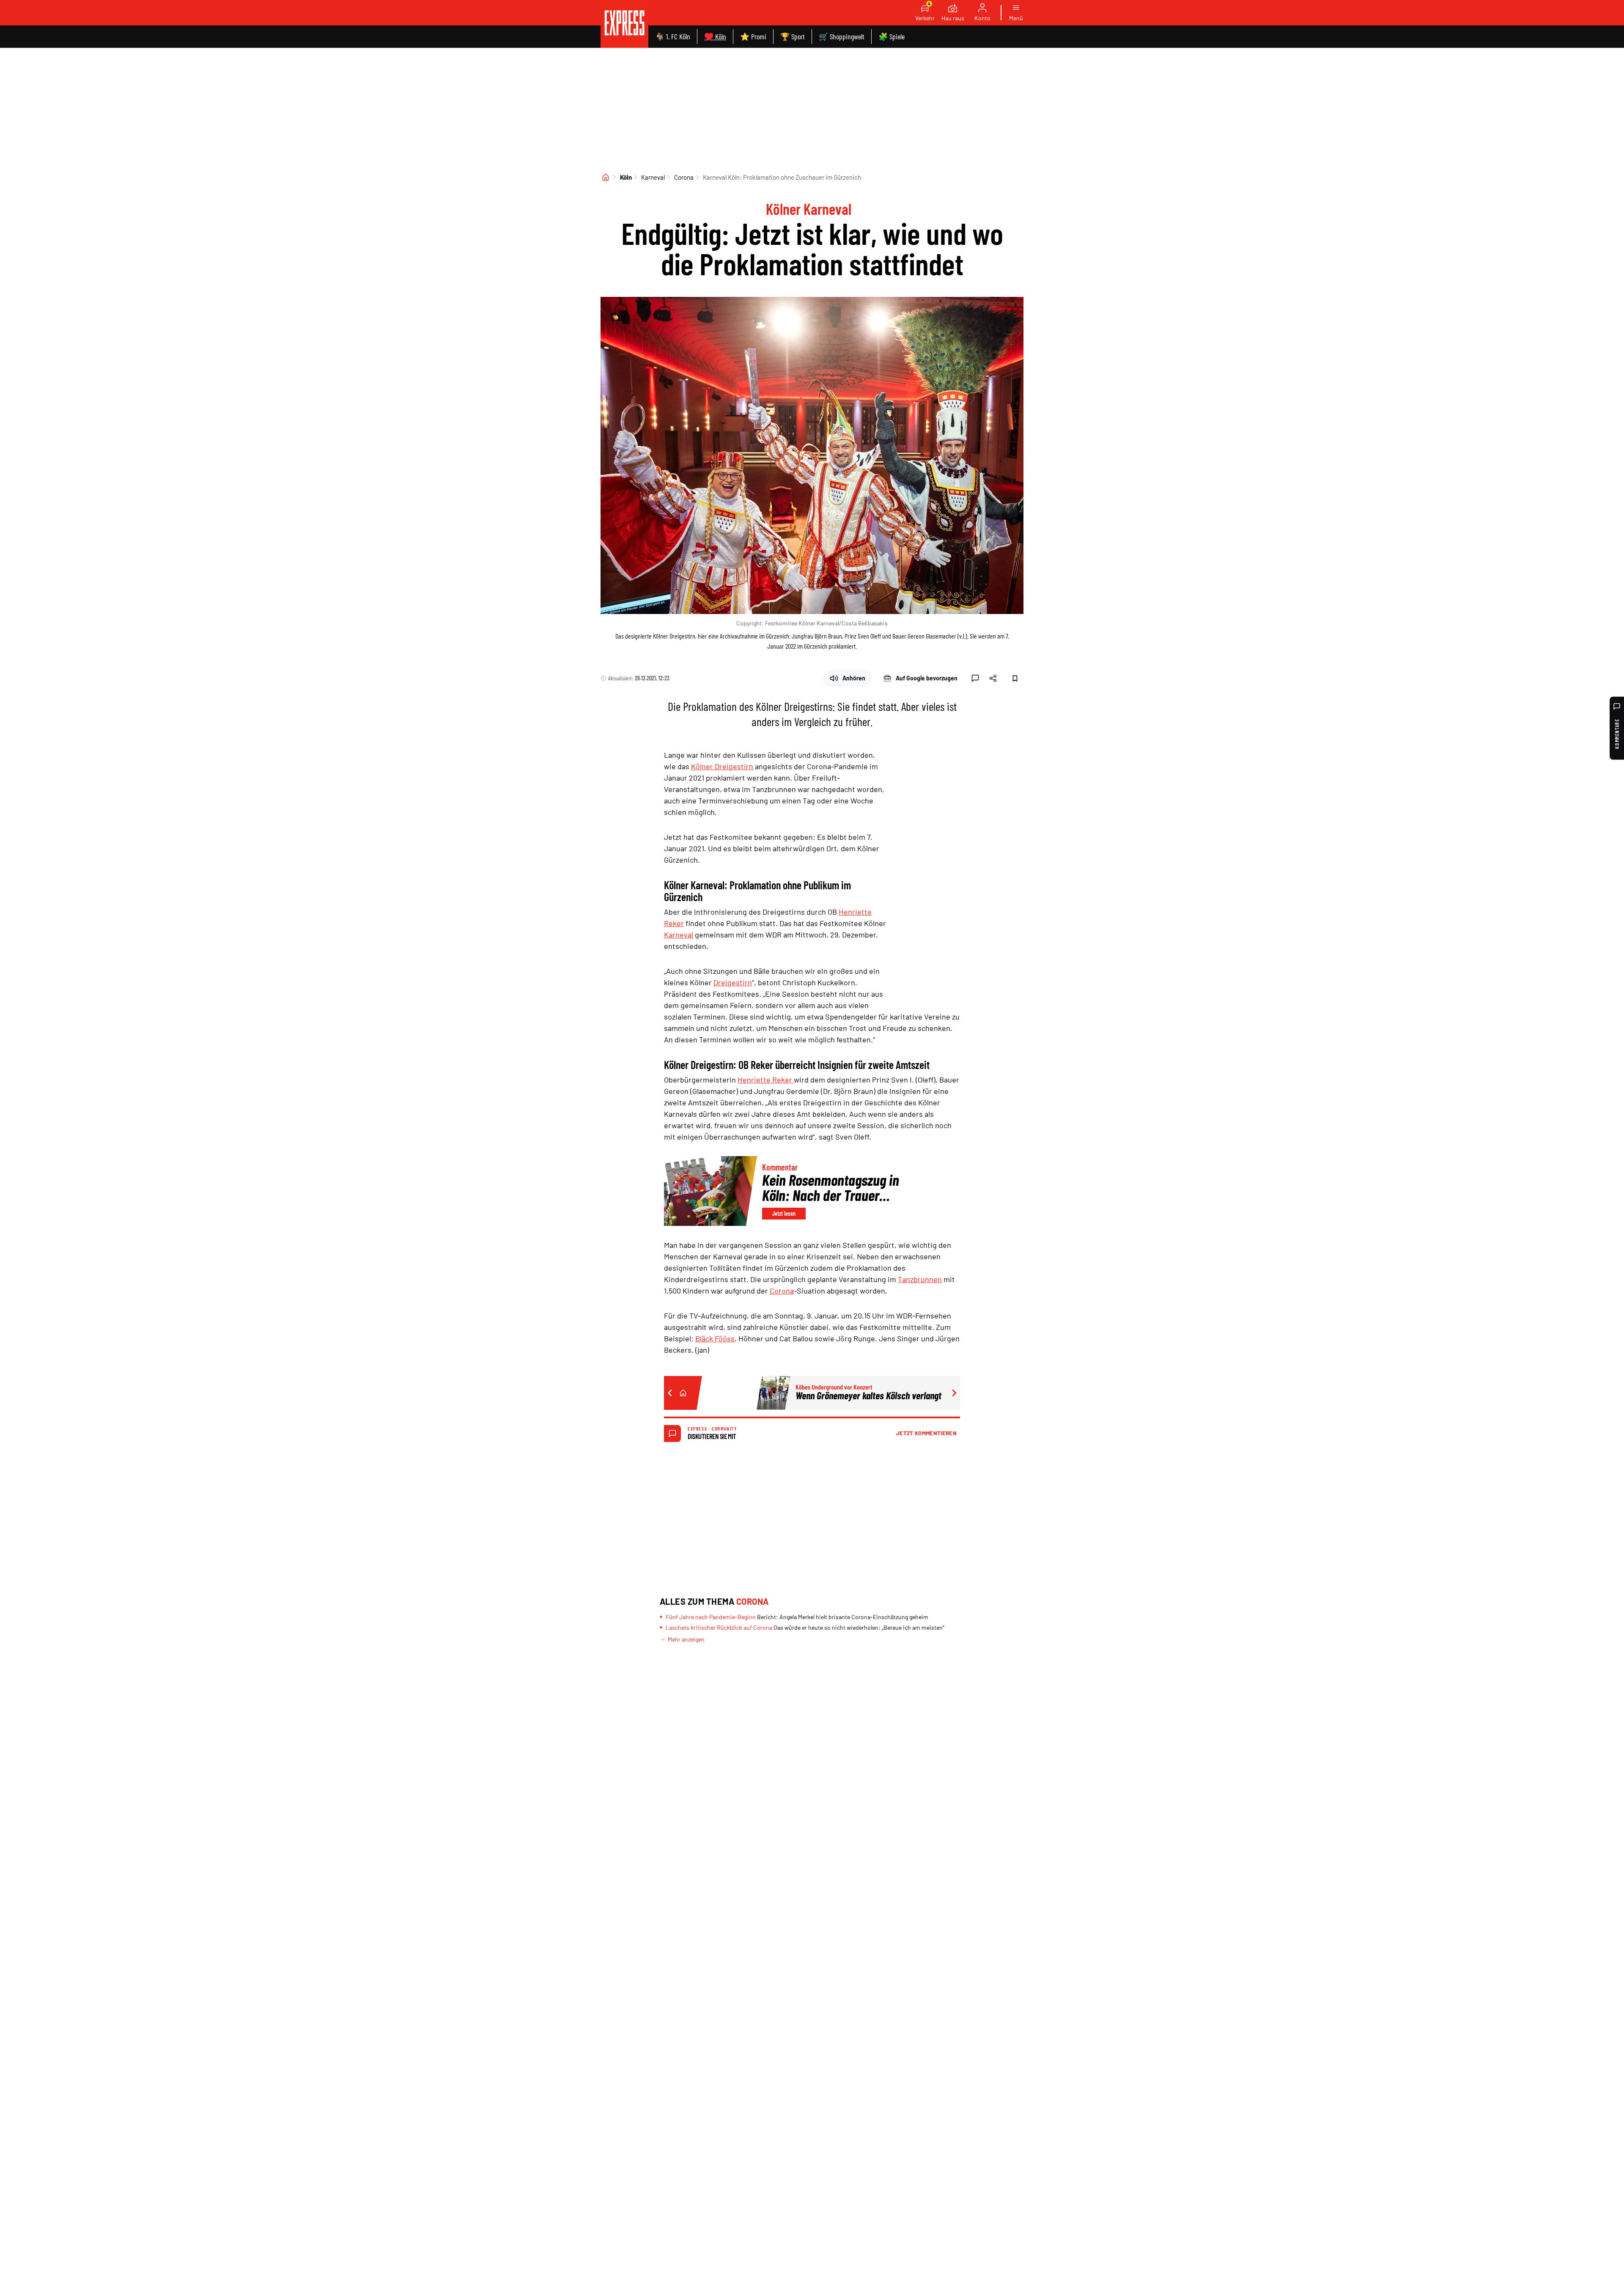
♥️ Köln (715, 36)
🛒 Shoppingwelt (842, 36)
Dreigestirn (733, 982)
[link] (624, 24)
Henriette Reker (766, 1080)
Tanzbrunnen (920, 1279)
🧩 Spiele (892, 36)
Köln (626, 177)
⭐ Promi (753, 36)
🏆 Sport (793, 36)
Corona (684, 177)
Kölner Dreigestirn (722, 766)
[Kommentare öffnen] (975, 678)
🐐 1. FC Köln (673, 36)
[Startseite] (606, 177)
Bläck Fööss (715, 1338)
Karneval (653, 177)
